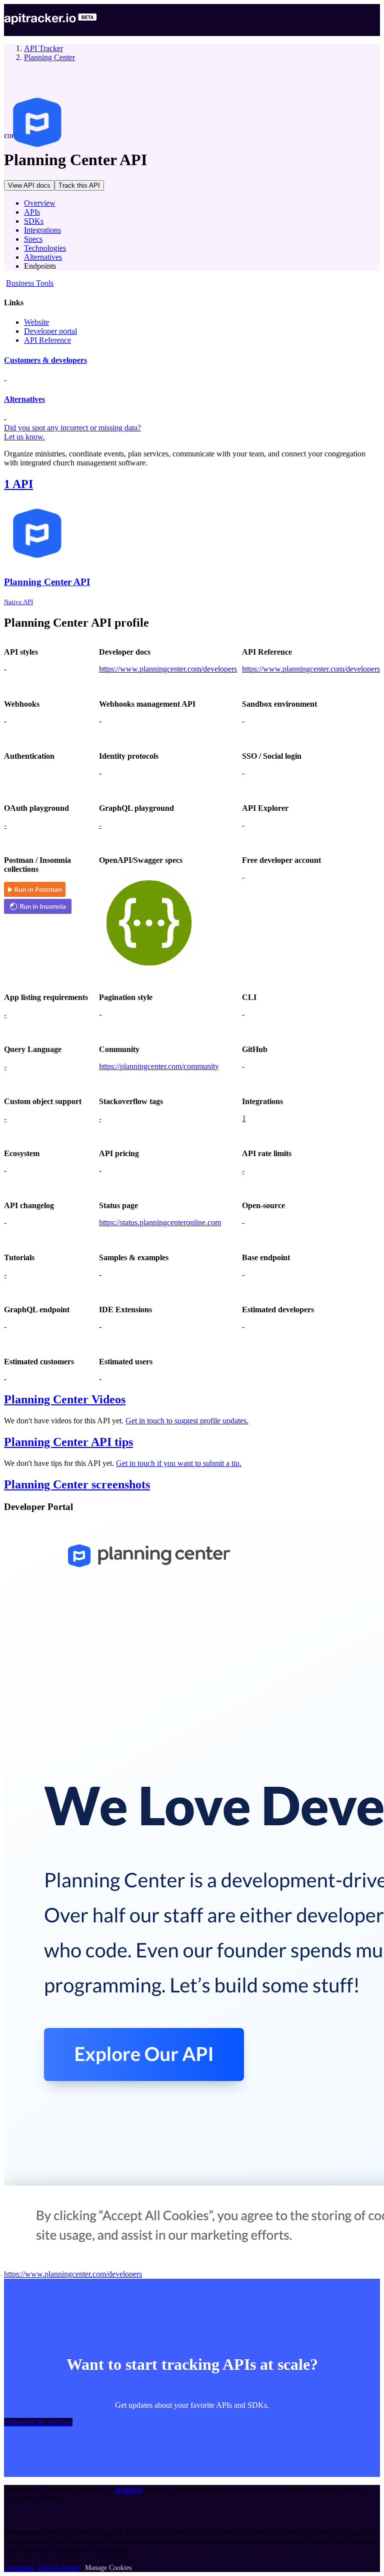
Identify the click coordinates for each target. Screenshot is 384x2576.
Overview (40, 203)
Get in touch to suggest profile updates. (187, 1421)
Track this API (79, 185)
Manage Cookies (108, 2568)
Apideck (128, 2489)
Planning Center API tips (68, 1442)
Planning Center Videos (65, 1399)
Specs (33, 239)
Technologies (45, 248)
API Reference (47, 340)
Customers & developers (45, 360)
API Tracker (43, 48)
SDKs (34, 221)
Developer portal (50, 331)
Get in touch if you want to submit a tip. (179, 1463)
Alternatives (43, 257)
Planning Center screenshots (77, 1484)
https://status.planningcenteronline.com (160, 1222)
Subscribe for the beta (38, 2422)
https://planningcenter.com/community (159, 1066)
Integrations (42, 230)
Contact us (19, 2568)
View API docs (29, 185)
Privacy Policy (59, 2568)
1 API (18, 484)
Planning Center (49, 57)
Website (36, 322)
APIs (32, 212)
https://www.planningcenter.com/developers (168, 669)
